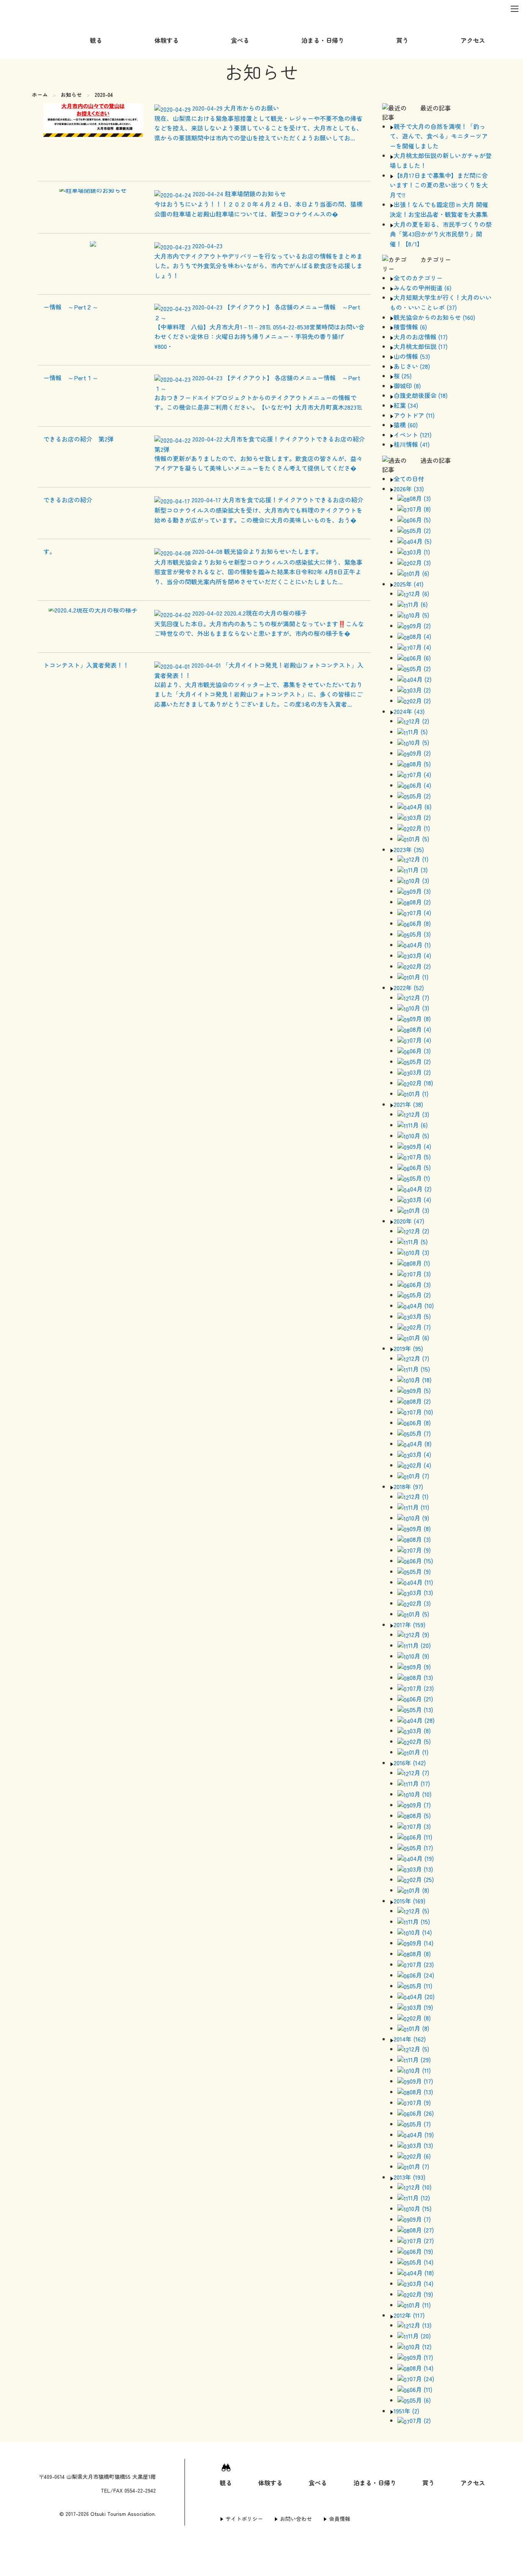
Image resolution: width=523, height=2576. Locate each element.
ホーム (40, 95)
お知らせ (71, 95)
